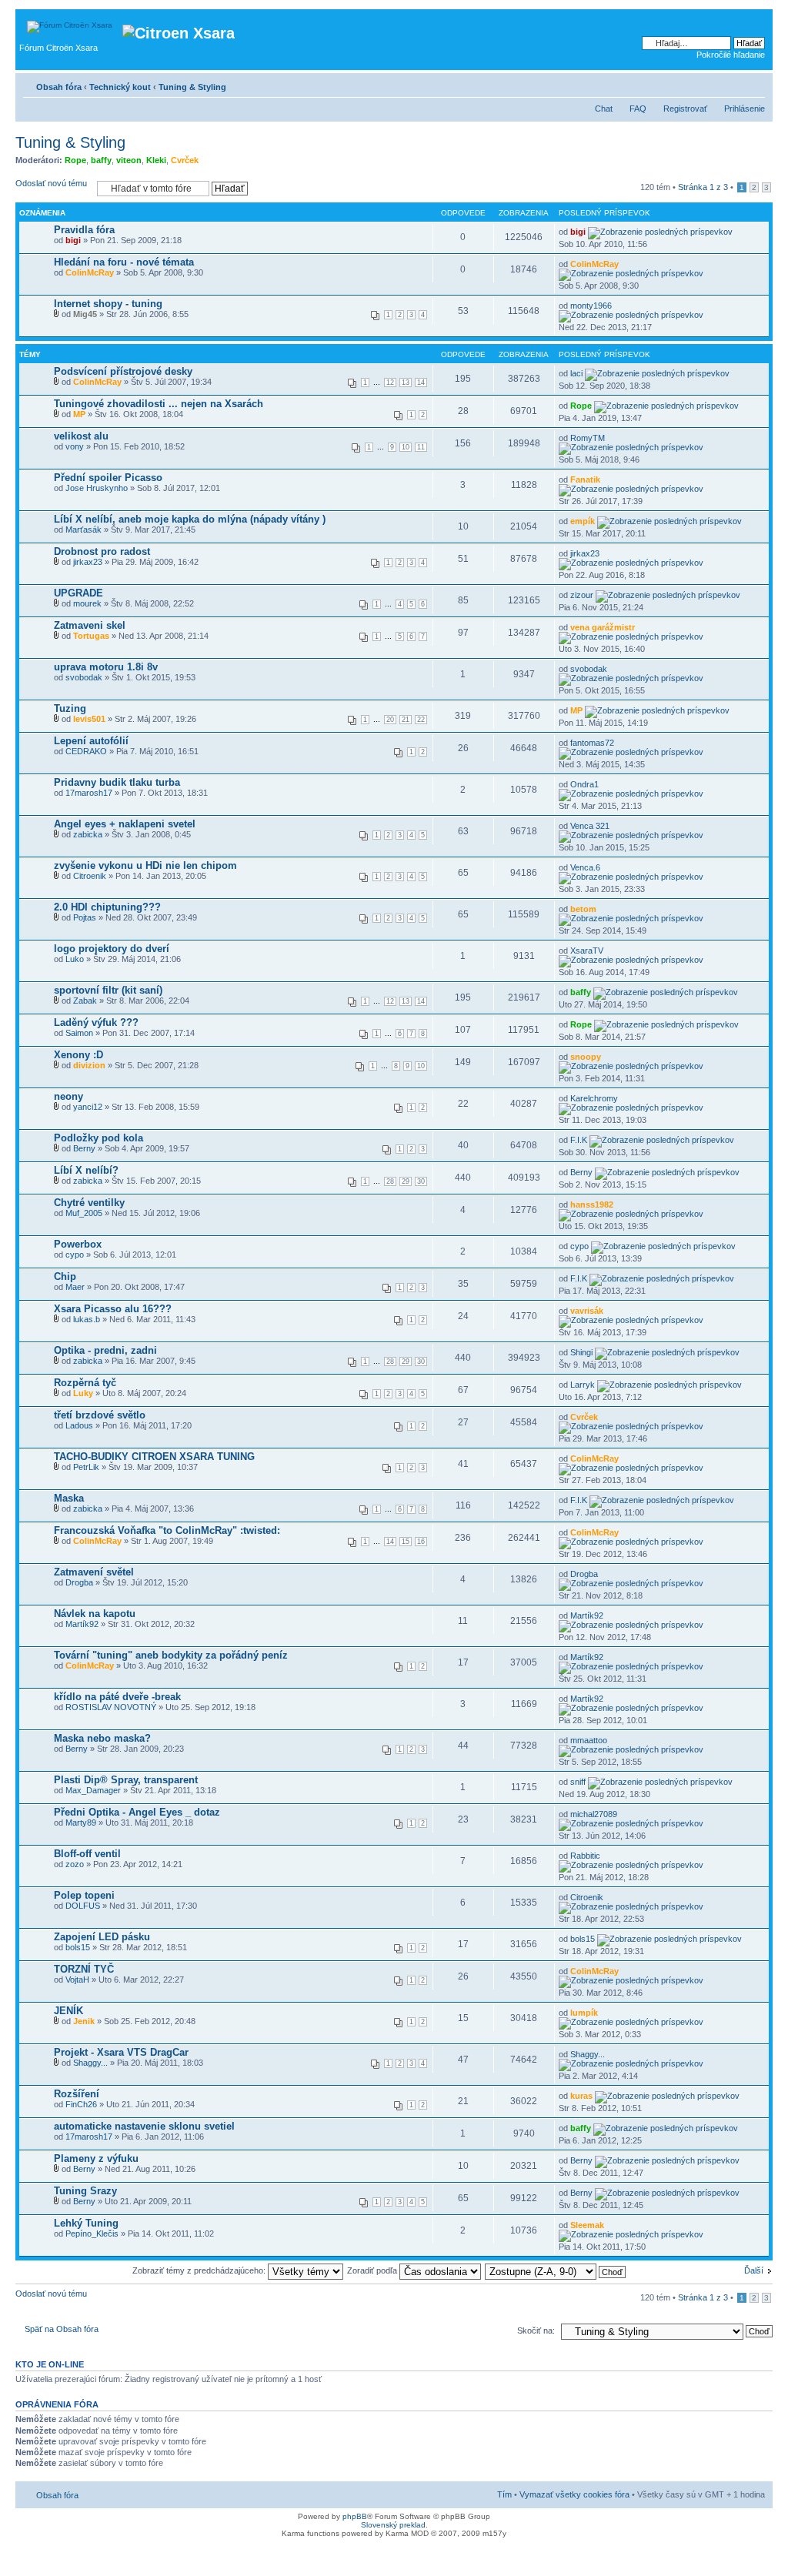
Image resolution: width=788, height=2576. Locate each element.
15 (406, 1542)
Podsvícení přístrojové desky (123, 371)
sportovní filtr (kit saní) (108, 990)
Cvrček (185, 160)
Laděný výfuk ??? (96, 1022)
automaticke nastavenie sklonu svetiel (144, 2126)
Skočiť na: (536, 2330)
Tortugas (91, 636)
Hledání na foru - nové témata (124, 262)
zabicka (88, 834)
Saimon (79, 1033)
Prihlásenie (745, 109)
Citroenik (90, 876)
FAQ (638, 109)
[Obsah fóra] (71, 23)
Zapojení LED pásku (102, 1937)
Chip (65, 1276)
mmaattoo (589, 1740)
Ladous (79, 1425)
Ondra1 (584, 784)
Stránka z (703, 187)
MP (79, 414)
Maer (75, 1287)
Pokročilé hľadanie (731, 55)
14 (421, 383)
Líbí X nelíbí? (86, 1170)
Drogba (79, 1582)
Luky (83, 1393)
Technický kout (120, 87)
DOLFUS (83, 1906)
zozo (75, 1864)
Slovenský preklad (393, 2525)
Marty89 (81, 1823)
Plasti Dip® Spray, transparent (126, 1780)
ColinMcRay (90, 272)
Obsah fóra (59, 87)
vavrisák (587, 1311)
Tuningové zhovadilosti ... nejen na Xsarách (159, 404)
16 (421, 1542)
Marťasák (83, 530)
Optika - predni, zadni (105, 1350)
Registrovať (685, 109)
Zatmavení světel (94, 1572)
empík (583, 521)
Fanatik (585, 479)
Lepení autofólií (91, 741)
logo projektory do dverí (112, 949)
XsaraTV (587, 951)
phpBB (355, 2516)
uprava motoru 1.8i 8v (106, 667)
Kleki (156, 160)
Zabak (85, 1001)
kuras (581, 2096)
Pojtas (85, 917)
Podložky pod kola (98, 1138)
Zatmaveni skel (90, 625)
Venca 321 (590, 826)
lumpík (584, 2013)
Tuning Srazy (85, 2191)
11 (421, 447)
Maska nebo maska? (102, 1738)
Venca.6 (585, 867)
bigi (73, 240)
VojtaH (77, 1980)
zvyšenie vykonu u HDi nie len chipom (145, 865)
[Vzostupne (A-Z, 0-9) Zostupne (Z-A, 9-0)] (556, 2270)
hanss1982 (592, 1204)
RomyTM (588, 438)
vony (75, 446)
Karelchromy (594, 1098)
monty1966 (591, 306)
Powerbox (78, 1244)
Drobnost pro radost (102, 551)
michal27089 (594, 1814)
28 (390, 1181)
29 (406, 1181)
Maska (69, 1498)
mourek (87, 603)
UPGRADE (78, 593)
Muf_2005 (84, 1213)
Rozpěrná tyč (85, 1383)
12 (390, 383)
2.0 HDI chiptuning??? (107, 907)
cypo (75, 1255)
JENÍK (68, 2011)
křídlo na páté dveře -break (117, 1697)
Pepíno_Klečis (92, 2234)
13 (406, 383)
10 (406, 447)
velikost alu (81, 436)
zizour (582, 595)
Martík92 (82, 1624)
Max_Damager (93, 1790)
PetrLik (86, 1467)
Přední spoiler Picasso (108, 478)
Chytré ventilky (89, 1203)
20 (390, 720)
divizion (89, 1065)
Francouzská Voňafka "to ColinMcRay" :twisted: (167, 1530)
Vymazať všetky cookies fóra (574, 2494)
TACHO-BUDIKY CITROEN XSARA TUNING (154, 1457)
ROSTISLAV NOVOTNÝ (111, 1707)
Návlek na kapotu (95, 1614)
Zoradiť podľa (373, 2270)
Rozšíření (77, 2094)
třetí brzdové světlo (100, 1415)
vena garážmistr (603, 627)
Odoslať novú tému (51, 183)
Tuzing (70, 708)
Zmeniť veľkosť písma (754, 84)
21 (406, 720)
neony (68, 1096)
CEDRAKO (86, 751)
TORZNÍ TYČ (84, 1969)
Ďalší (754, 2270)
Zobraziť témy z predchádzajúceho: (200, 2270)
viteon (129, 160)
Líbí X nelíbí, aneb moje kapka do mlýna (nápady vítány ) (190, 519)
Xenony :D (78, 1055)
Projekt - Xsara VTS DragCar (121, 2052)
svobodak (84, 677)
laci (576, 373)
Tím (504, 2494)
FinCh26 (81, 2104)
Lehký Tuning (86, 2223)
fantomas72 (592, 743)
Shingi (581, 1352)
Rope (75, 160)
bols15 (78, 1947)
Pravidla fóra (84, 230)
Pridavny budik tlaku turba (117, 782)
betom (583, 909)
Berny (84, 1148)
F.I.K (579, 1140)
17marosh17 (89, 793)
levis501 (89, 719)
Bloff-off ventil (87, 1854)
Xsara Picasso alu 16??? (113, 1309)
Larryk (583, 1385)
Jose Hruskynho (97, 488)
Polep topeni (84, 1895)
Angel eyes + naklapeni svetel (125, 824)
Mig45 (85, 314)
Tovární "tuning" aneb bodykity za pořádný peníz (171, 1655)
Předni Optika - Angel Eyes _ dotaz (137, 1812)
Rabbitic (585, 1856)
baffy (101, 160)
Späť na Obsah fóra (62, 2329)
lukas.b (87, 1319)
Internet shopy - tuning (108, 304)
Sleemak (587, 2225)
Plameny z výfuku (96, 2158)
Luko (75, 959)
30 (421, 1181)
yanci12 (88, 1107)
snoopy (586, 1057)
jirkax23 (88, 562)
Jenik (84, 2021)
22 (421, 720)
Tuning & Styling (192, 87)
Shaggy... (90, 2063)
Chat (604, 109)
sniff (578, 1782)
